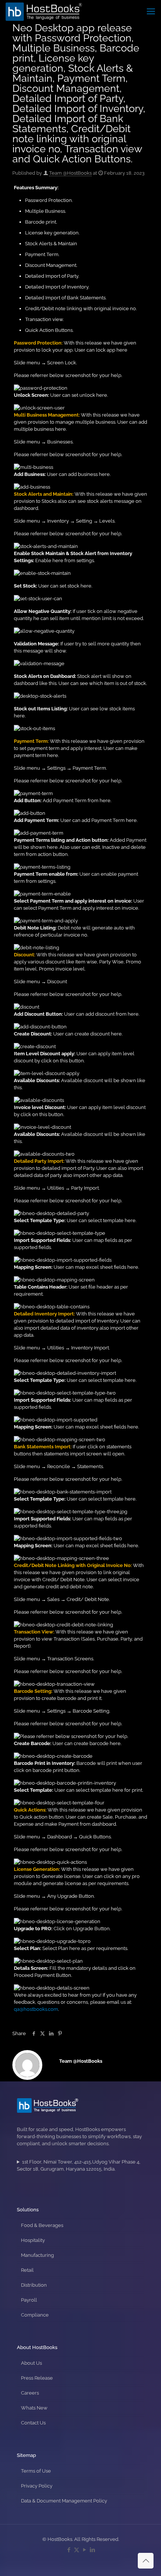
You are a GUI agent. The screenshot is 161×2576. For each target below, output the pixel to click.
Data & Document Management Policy (64, 2501)
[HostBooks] (44, 11)
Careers (30, 2393)
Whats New (34, 2408)
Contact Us (33, 2423)
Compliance (35, 2315)
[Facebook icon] (69, 2550)
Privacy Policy (37, 2486)
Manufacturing (37, 2255)
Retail (27, 2270)
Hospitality (33, 2240)
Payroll (29, 2300)
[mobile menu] (151, 11)
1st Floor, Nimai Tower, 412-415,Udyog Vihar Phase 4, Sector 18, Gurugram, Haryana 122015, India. (79, 2165)
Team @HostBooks (70, 173)
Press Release (37, 2378)
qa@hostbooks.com (36, 2009)
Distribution (34, 2285)
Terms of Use (36, 2471)
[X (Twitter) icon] (77, 2550)
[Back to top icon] (146, 2561)
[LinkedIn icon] (92, 2550)
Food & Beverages (42, 2225)
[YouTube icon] (84, 2550)
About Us (31, 2363)
